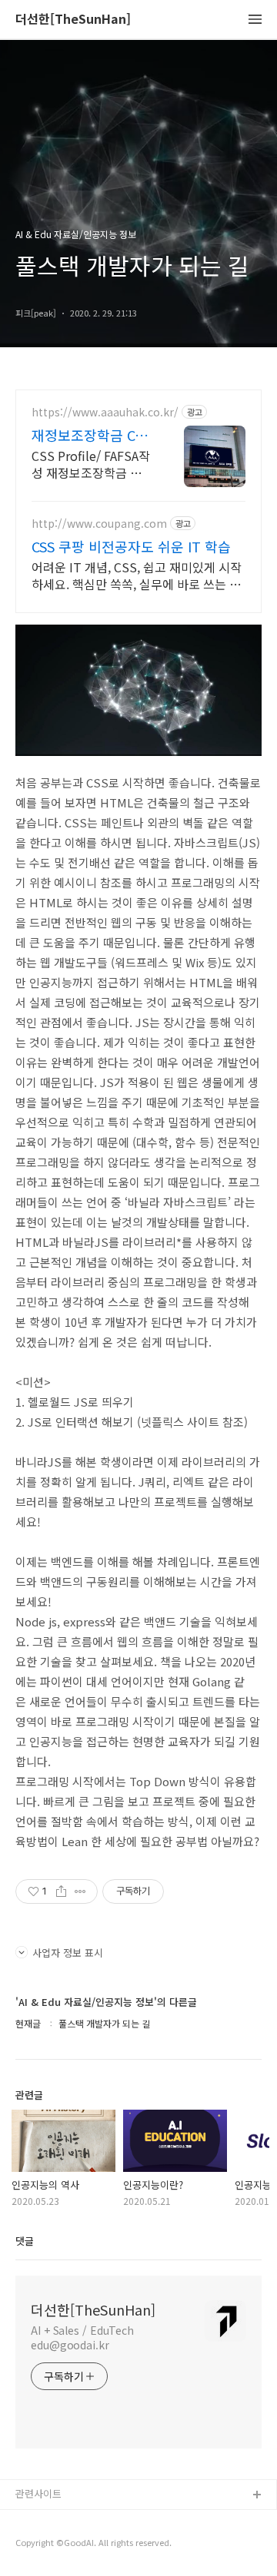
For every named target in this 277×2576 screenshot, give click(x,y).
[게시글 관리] (80, 1891)
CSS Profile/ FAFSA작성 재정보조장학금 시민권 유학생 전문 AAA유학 (92, 464)
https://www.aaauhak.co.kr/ (105, 412)
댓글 (25, 2241)
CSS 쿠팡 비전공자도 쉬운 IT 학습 (131, 546)
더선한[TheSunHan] (73, 20)
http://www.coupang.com (99, 524)
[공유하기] (61, 1891)
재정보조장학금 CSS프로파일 (91, 435)
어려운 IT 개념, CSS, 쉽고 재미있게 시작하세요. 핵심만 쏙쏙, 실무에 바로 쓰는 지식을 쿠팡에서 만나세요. (137, 575)
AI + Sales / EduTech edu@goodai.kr (82, 2337)
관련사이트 (38, 2493)
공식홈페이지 (44, 2520)
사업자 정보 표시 (68, 1953)
